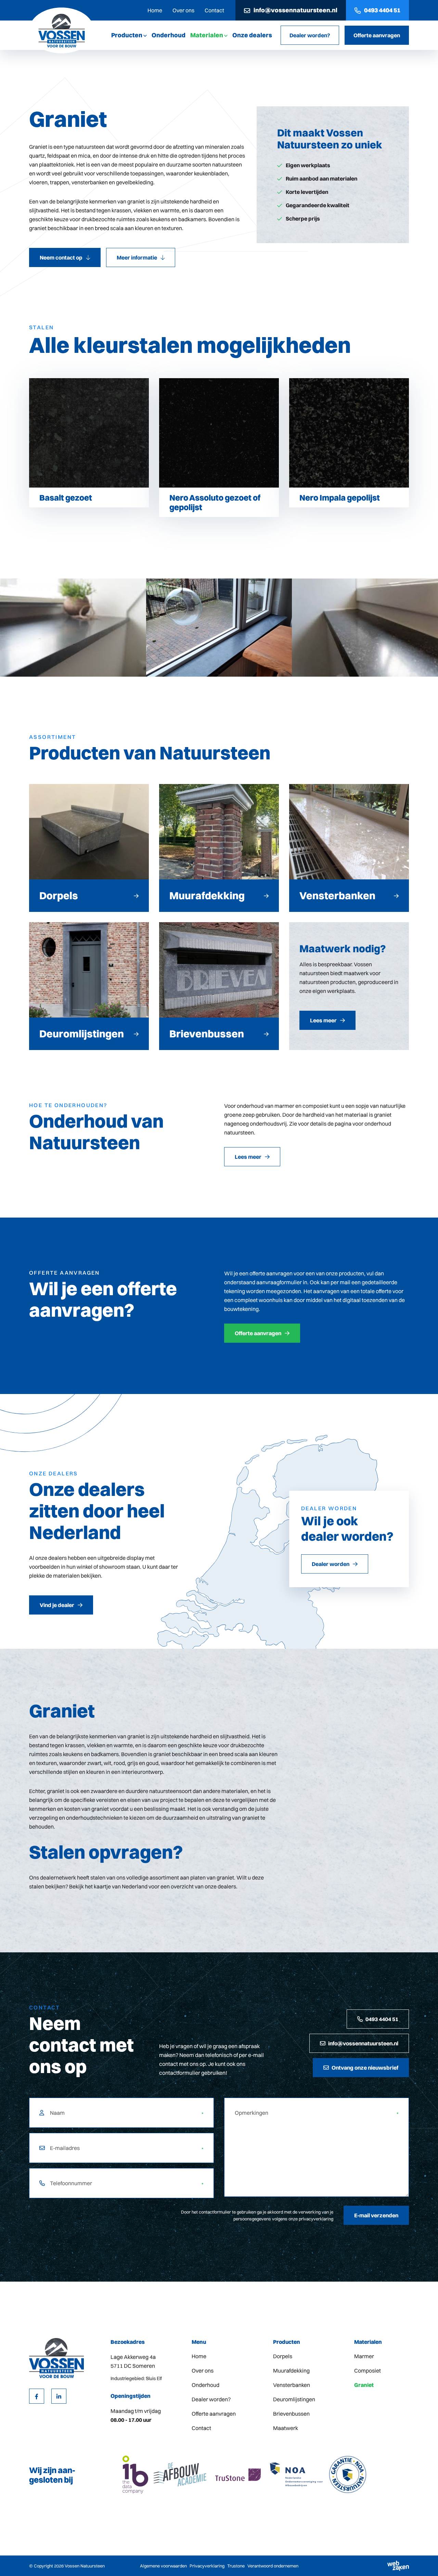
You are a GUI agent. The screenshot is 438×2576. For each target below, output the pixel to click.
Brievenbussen (291, 2414)
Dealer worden (331, 1564)
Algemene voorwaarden (163, 2566)
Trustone (236, 2566)
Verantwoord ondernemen (273, 2566)
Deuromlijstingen (294, 2399)
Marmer (364, 2356)
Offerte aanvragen (377, 35)
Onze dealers (252, 35)
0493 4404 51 (382, 10)
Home (155, 10)
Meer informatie (137, 257)
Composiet (368, 2371)
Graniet (364, 2385)
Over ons (183, 10)
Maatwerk (286, 2428)
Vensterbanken (292, 2385)
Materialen (207, 35)
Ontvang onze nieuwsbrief (365, 2068)
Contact (214, 10)
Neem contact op (61, 257)
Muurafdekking (291, 2371)
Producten (127, 35)
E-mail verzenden (376, 2215)
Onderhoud (169, 35)
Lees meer (248, 1157)
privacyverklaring (316, 2219)
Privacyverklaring (207, 2566)
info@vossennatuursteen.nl (295, 10)
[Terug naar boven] (424, 2562)
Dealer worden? (310, 35)
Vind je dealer (57, 1605)
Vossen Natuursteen (85, 2566)
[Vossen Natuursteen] (62, 30)
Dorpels (283, 2356)
